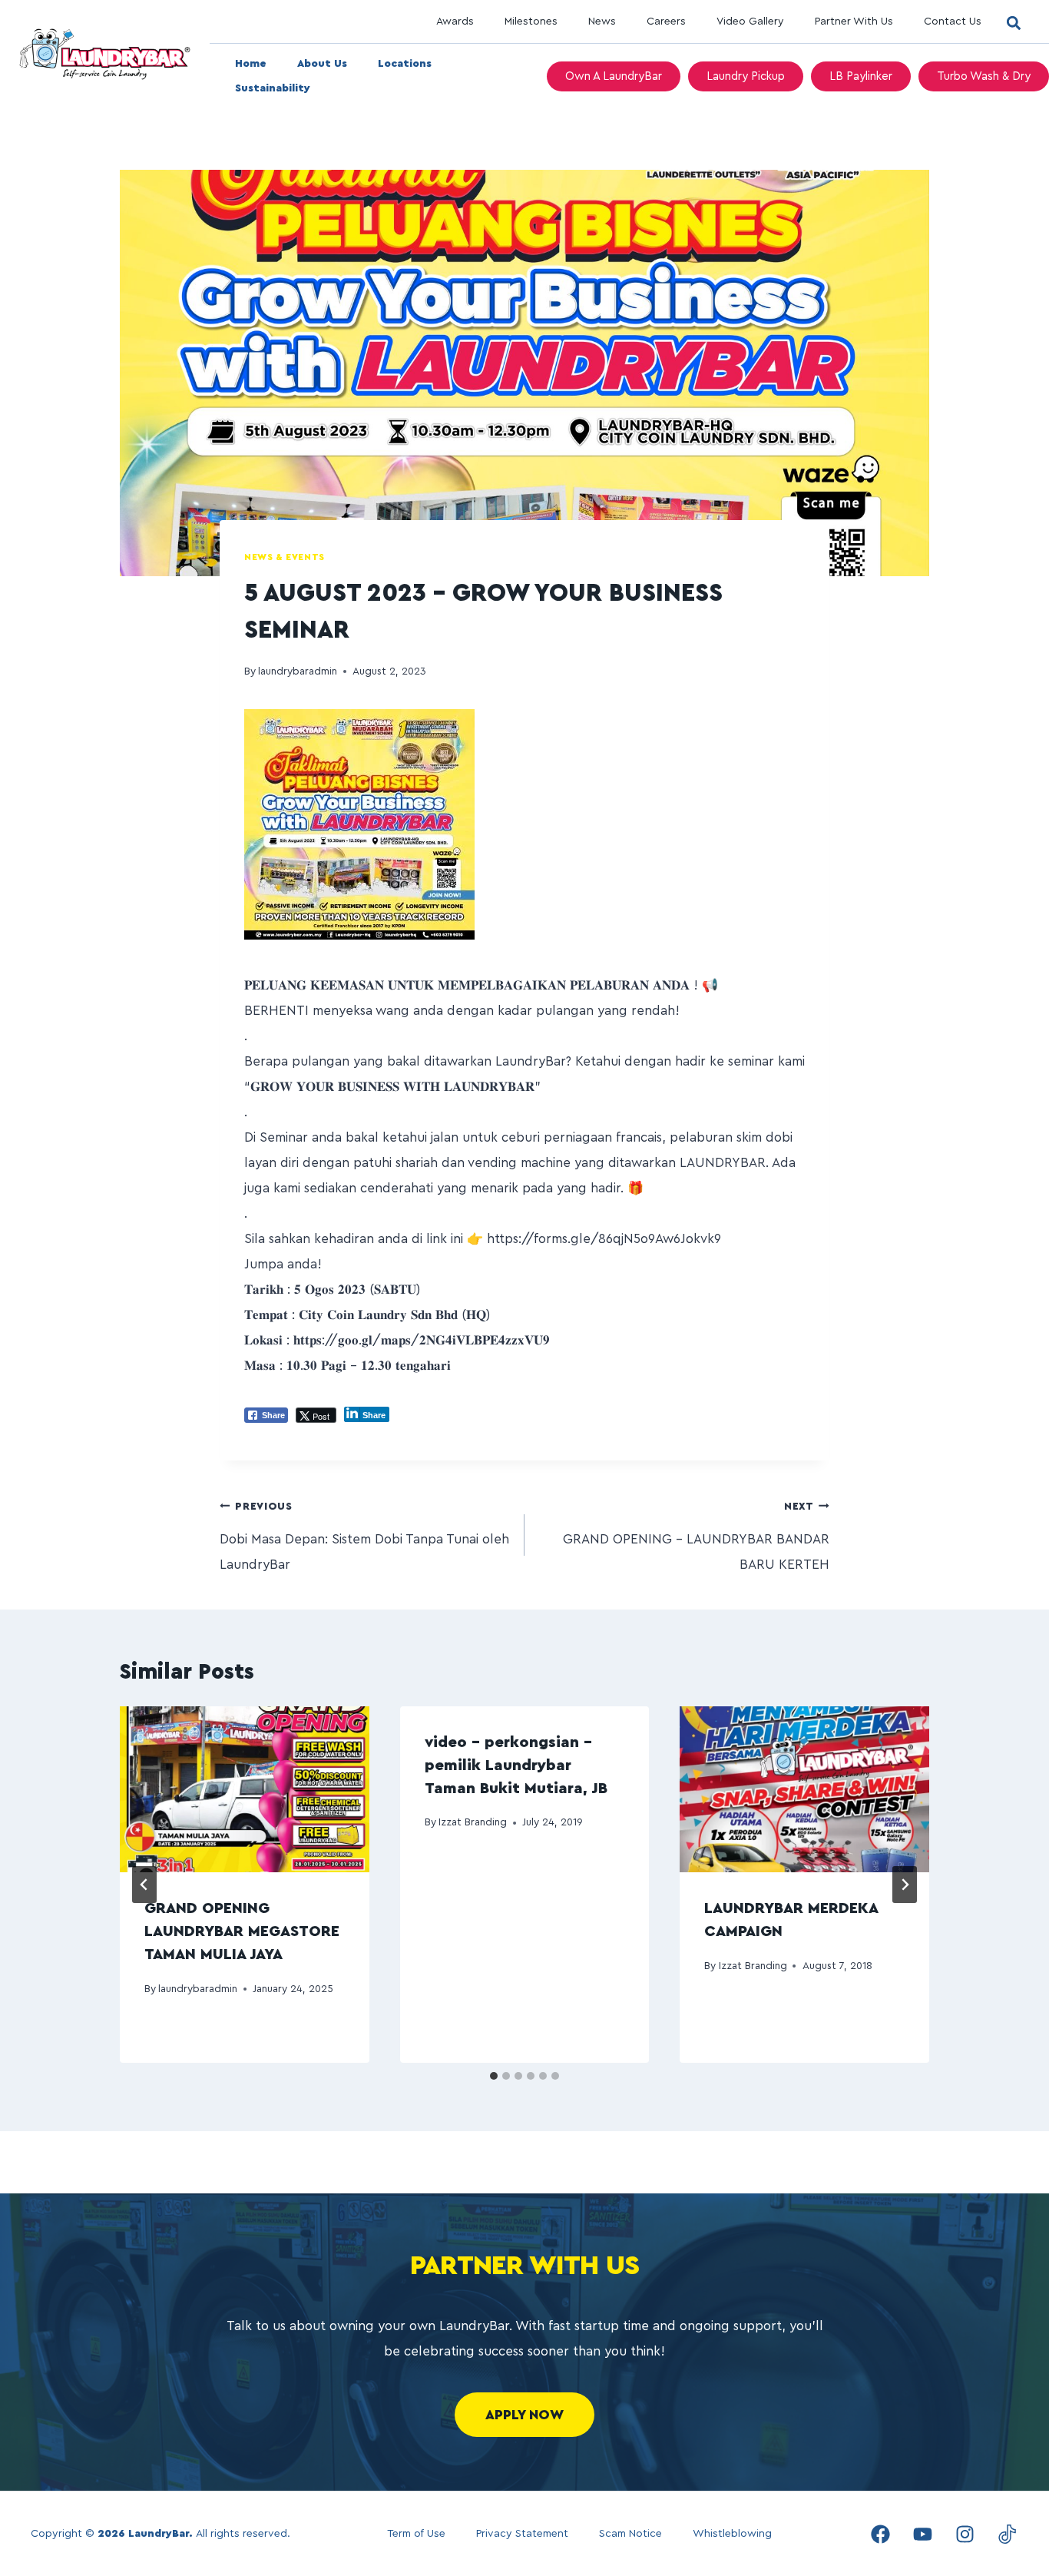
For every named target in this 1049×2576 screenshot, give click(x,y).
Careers (666, 22)
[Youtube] (922, 2534)
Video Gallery (750, 22)
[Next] (905, 1885)
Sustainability (273, 88)
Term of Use (416, 2534)
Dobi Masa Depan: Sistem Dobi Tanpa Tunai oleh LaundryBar (364, 1536)
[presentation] (245, 1789)
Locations (405, 64)
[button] (1013, 23)
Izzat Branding (473, 1822)
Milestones (531, 22)
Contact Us (953, 22)
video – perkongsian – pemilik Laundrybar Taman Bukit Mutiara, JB (516, 1765)
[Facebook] (880, 2534)
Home (251, 64)
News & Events (285, 557)
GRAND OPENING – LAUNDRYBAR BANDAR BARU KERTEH (696, 1536)
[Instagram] (965, 2534)
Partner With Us (854, 22)
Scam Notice (630, 2534)
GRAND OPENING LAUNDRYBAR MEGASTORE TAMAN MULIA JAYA (242, 1931)
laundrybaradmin (298, 671)
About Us (322, 64)
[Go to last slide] (144, 1885)
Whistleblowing (732, 2534)
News (602, 22)
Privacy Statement (522, 2534)
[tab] (494, 2076)
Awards (455, 22)
